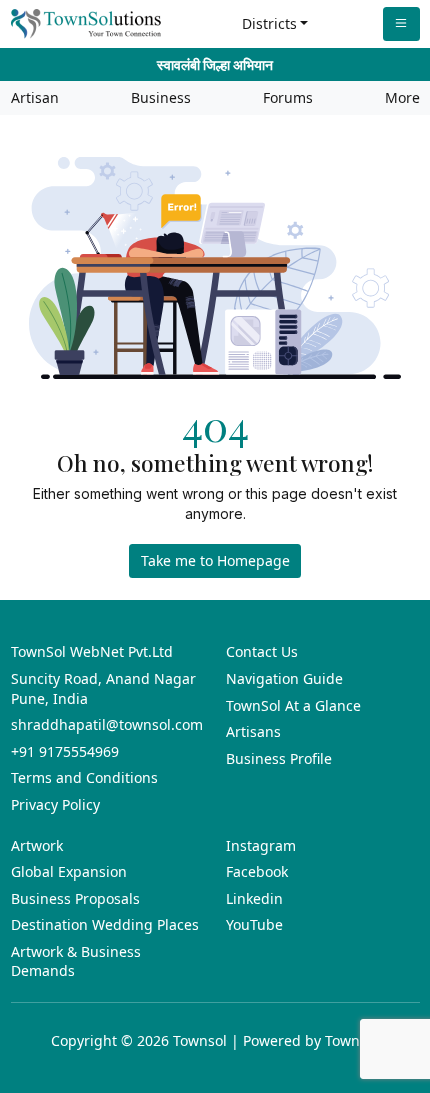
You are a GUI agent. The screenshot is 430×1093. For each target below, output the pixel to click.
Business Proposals (75, 898)
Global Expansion (69, 871)
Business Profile (279, 758)
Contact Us (262, 651)
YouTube (254, 924)
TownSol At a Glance (293, 705)
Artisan (35, 97)
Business (161, 97)
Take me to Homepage (215, 560)
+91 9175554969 (65, 751)
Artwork (37, 845)
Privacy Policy (55, 804)
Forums (288, 97)
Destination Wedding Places (105, 924)
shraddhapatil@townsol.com (107, 724)
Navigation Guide (284, 678)
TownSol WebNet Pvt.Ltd (92, 651)
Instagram (261, 845)
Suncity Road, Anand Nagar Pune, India (103, 688)
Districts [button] (269, 23)
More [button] (402, 97)
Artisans (253, 731)
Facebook (257, 871)
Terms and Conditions (84, 777)
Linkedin (254, 898)
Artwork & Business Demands (76, 961)
